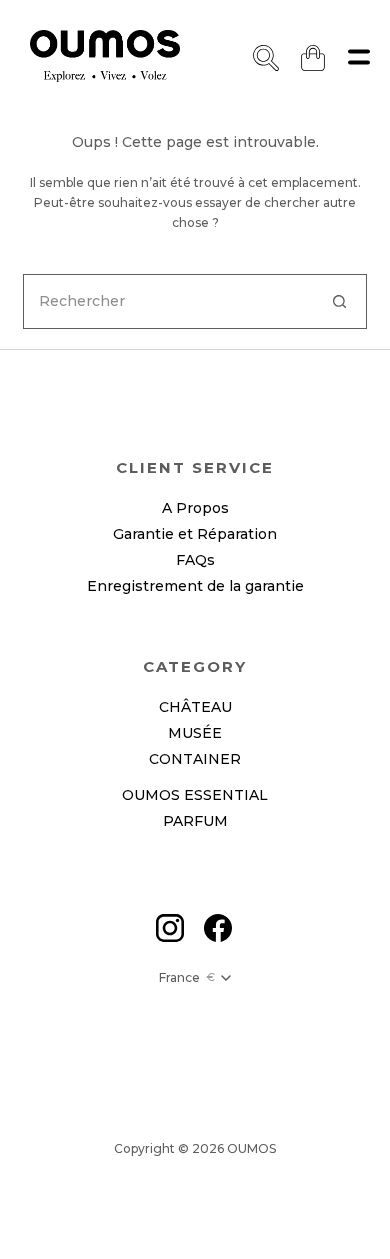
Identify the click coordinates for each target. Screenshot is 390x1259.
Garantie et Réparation (195, 534)
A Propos (195, 508)
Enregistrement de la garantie (195, 586)
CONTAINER (195, 759)
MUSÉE (195, 733)
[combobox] (168, 301)
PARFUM (195, 821)
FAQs (195, 560)
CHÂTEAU (195, 707)
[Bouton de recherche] (339, 301)
